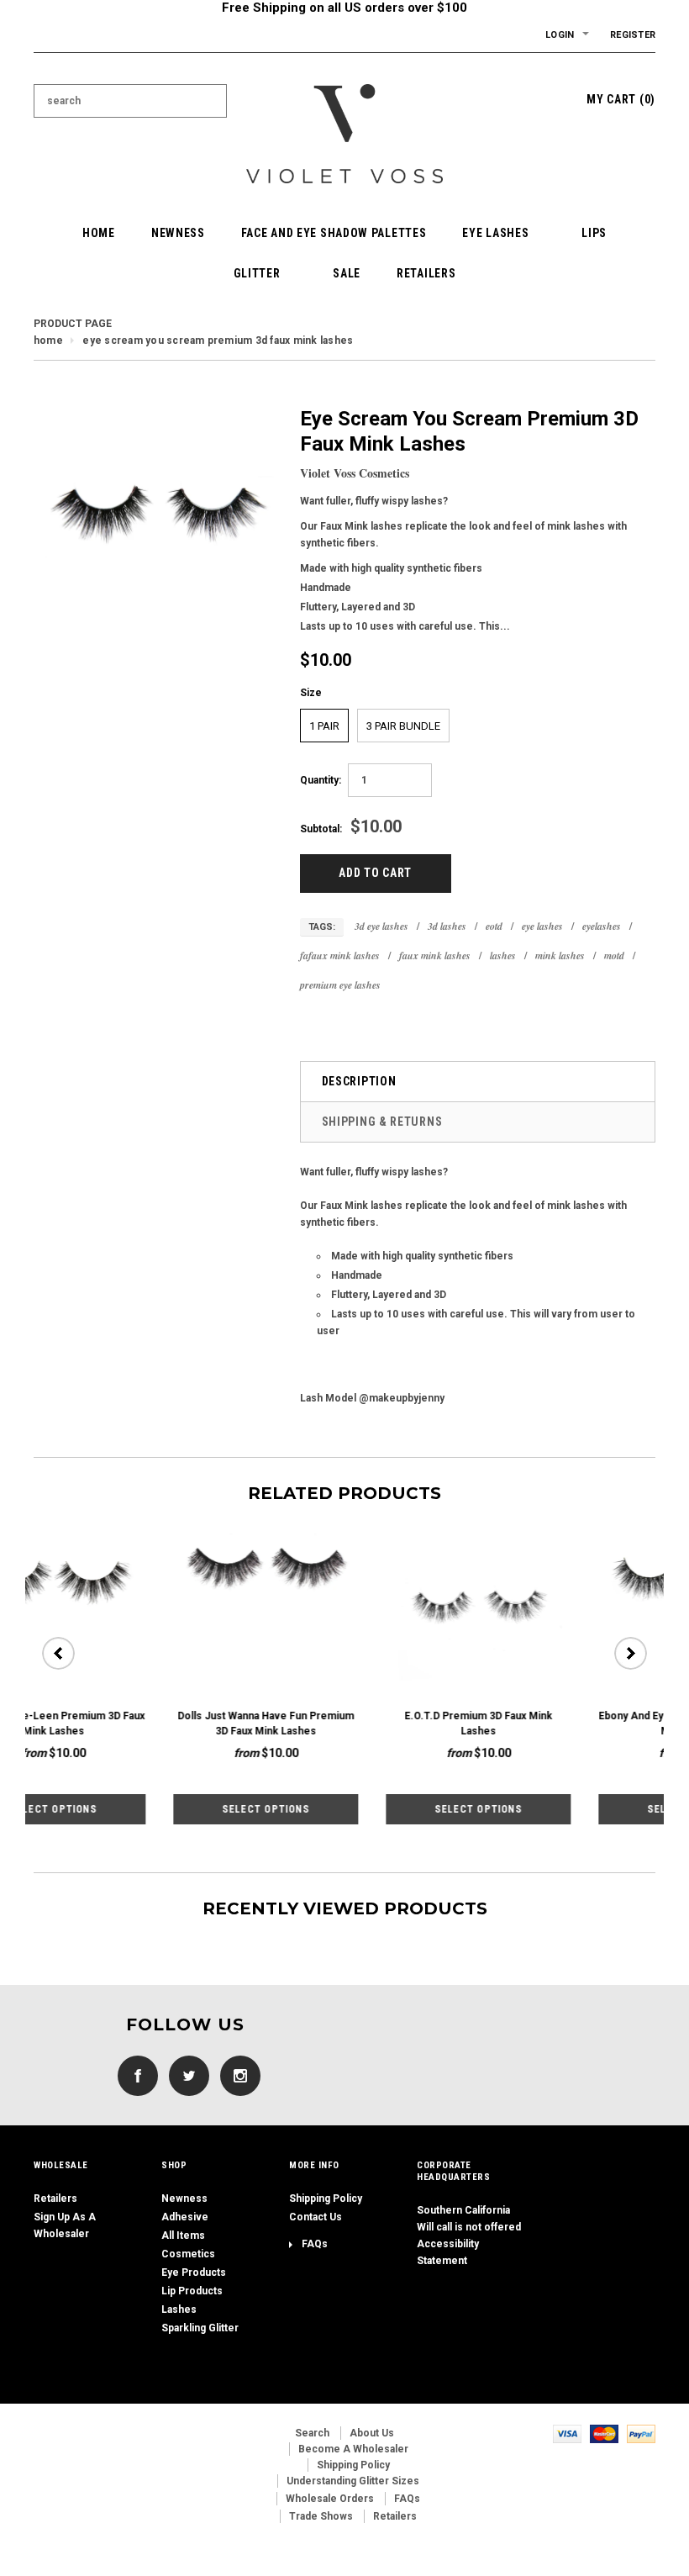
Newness (184, 2199)
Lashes (179, 2309)
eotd (494, 926)
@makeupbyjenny (402, 1398)
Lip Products (192, 2291)
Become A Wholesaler (353, 2449)
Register (633, 35)
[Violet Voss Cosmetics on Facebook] (134, 2075)
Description (359, 1081)
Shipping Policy (326, 2199)
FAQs (315, 2244)
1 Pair (324, 726)
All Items (183, 2236)
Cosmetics (188, 2254)
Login (560, 35)
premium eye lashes (340, 985)
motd (614, 955)
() (621, 99)
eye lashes (542, 926)
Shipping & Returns (382, 1122)
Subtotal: (321, 829)
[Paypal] (641, 2433)
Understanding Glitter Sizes (353, 2481)
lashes (503, 955)
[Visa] (567, 2433)
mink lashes (560, 955)
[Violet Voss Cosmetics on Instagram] (236, 2075)
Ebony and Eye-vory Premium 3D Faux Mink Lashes (551, 1723)
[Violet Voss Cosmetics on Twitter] (185, 2075)
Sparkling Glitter (200, 2328)
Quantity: (321, 780)
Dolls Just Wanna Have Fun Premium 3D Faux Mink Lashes (126, 1723)
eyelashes (602, 926)
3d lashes (447, 926)
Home (48, 340)
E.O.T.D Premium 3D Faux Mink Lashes (339, 1723)
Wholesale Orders (330, 2499)
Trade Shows (321, 2516)
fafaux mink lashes (340, 955)
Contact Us (316, 2217)
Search (312, 2433)
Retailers (55, 2199)
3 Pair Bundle (403, 726)
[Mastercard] (604, 2433)
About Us (372, 2433)
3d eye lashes (381, 926)
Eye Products (194, 2272)
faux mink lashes (435, 955)
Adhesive (185, 2217)
